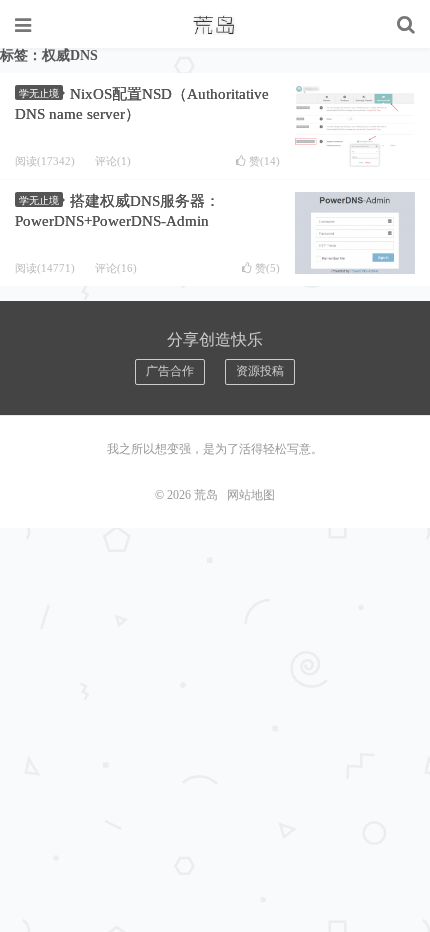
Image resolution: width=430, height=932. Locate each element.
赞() (264, 161)
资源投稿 (260, 371)
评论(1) (113, 161)
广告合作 (170, 371)
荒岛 (215, 25)
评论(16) (116, 268)
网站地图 (251, 495)
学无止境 (39, 93)
